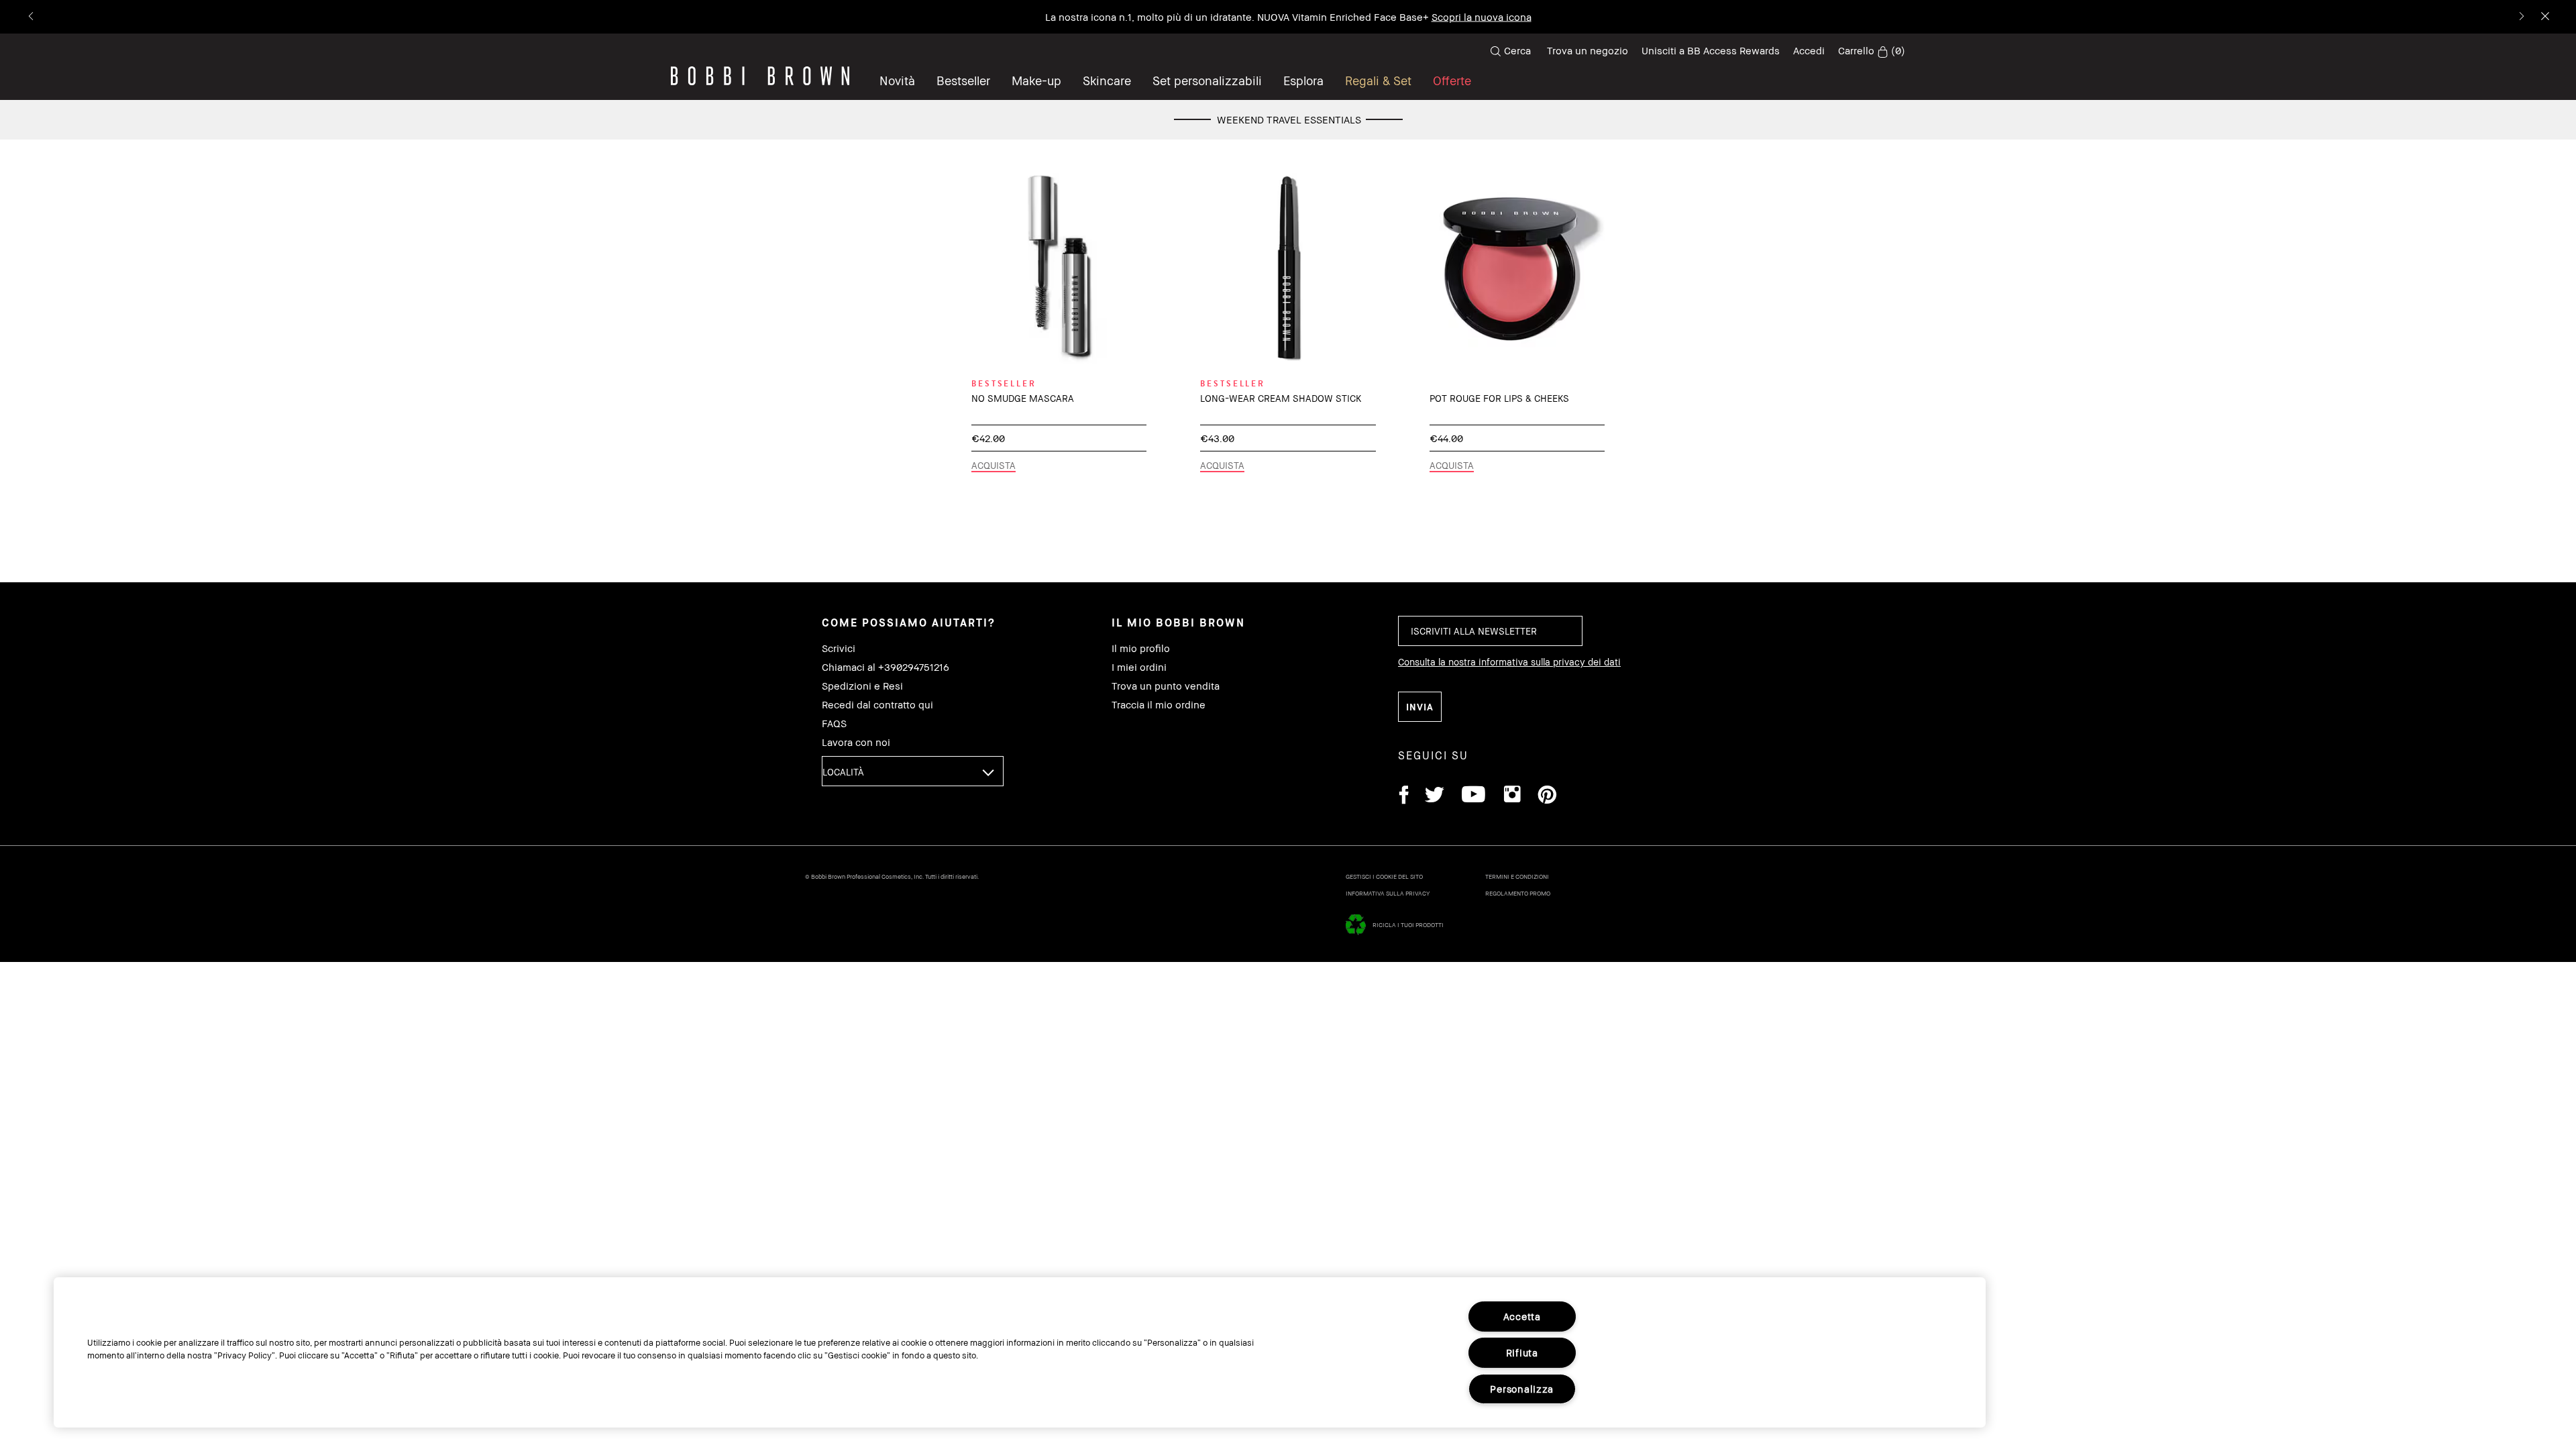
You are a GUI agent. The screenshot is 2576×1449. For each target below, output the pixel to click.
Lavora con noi (856, 742)
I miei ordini (1139, 667)
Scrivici (839, 648)
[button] (1303, 80)
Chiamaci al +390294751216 (885, 667)
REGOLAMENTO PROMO (1518, 893)
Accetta (1522, 1317)
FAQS (834, 723)
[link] (1872, 51)
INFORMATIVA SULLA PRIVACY (1388, 893)
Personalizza (1522, 1389)
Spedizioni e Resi (862, 686)
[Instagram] (1511, 797)
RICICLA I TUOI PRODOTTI (1408, 925)
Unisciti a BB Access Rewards (1711, 50)
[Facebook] (1403, 797)
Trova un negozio (1588, 50)
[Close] (2544, 17)
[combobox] (913, 771)
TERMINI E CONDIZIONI (1517, 876)
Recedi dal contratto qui (877, 705)
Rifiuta (1522, 1353)
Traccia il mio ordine (1159, 705)
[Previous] (32, 17)
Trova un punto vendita (1166, 686)
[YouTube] (1473, 797)
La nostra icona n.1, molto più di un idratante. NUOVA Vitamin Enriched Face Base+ (1288, 17)
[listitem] (1059, 329)
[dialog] (1059, 268)
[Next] (2521, 17)
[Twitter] (1435, 797)
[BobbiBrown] (760, 76)
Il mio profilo (1141, 648)
